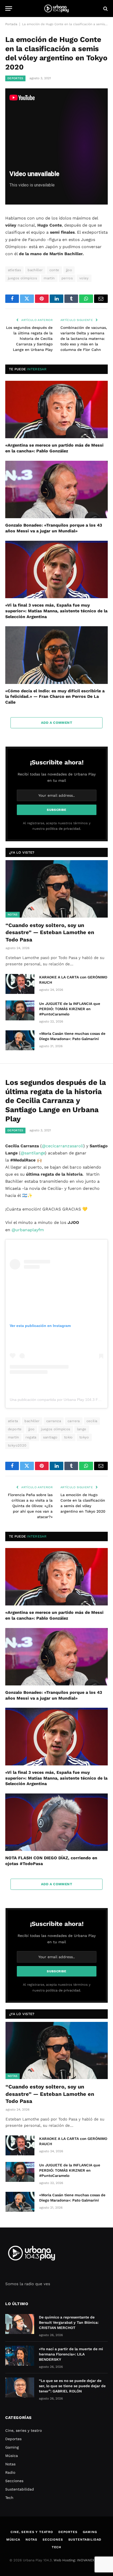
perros (67, 278)
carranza (54, 1421)
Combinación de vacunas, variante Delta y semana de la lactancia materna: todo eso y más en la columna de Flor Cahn (84, 339)
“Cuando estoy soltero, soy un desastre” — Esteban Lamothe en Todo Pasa (50, 932)
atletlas (14, 270)
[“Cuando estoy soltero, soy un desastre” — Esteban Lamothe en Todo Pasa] (57, 889)
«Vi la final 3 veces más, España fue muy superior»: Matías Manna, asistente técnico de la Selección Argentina (56, 611)
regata (31, 1437)
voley (84, 278)
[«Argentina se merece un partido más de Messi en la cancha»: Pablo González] (56, 409)
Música (12, 2456)
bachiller (35, 270)
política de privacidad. (63, 829)
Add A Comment (56, 723)
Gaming (12, 2447)
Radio (10, 2472)
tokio (68, 1437)
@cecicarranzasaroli (63, 1146)
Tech (9, 2498)
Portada (11, 24)
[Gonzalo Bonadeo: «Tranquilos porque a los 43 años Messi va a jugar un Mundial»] (56, 489)
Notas (13, 915)
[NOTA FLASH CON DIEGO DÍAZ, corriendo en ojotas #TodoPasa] (56, 1822)
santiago (50, 1437)
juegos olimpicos (22, 278)
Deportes (15, 78)
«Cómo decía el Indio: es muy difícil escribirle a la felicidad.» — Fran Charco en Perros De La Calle (55, 697)
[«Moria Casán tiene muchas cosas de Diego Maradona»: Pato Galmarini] (20, 1040)
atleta (13, 1421)
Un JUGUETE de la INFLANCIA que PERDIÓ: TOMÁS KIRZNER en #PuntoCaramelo (70, 1009)
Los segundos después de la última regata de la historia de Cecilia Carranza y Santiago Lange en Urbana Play (29, 339)
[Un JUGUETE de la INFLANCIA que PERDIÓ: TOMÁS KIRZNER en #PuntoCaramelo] (20, 1010)
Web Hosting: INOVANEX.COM (78, 2560)
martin (49, 278)
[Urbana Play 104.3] (56, 9)
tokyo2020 (17, 1445)
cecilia (92, 1421)
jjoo (69, 270)
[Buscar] (105, 9)
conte (54, 270)
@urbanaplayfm (28, 1230)
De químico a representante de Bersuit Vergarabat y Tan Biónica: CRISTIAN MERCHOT (69, 2322)
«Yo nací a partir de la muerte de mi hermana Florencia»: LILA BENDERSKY (71, 2354)
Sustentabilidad (20, 2489)
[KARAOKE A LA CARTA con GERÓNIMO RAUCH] (20, 984)
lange (82, 1429)
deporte (15, 1429)
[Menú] (9, 9)
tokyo (84, 1437)
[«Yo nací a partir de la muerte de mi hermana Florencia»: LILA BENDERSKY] (20, 2356)
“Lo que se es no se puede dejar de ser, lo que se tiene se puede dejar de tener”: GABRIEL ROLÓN (72, 2386)
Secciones (14, 2481)
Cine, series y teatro (24, 2430)
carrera (74, 1421)
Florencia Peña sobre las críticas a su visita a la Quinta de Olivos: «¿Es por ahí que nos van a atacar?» (30, 1506)
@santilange (33, 1153)
